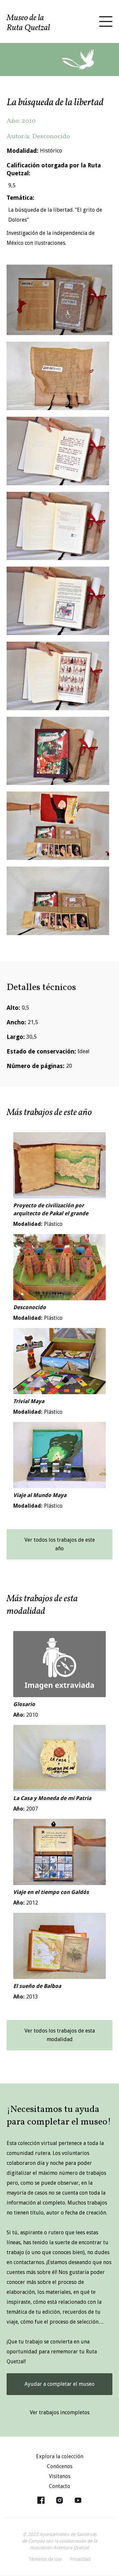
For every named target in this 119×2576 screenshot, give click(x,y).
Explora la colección (60, 2456)
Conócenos (60, 2466)
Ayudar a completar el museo (59, 2384)
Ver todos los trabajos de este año (60, 1544)
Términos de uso (45, 2559)
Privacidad (80, 2559)
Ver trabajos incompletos (60, 2412)
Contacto (59, 2486)
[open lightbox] (59, 300)
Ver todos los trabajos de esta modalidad (60, 2035)
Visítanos (60, 2476)
